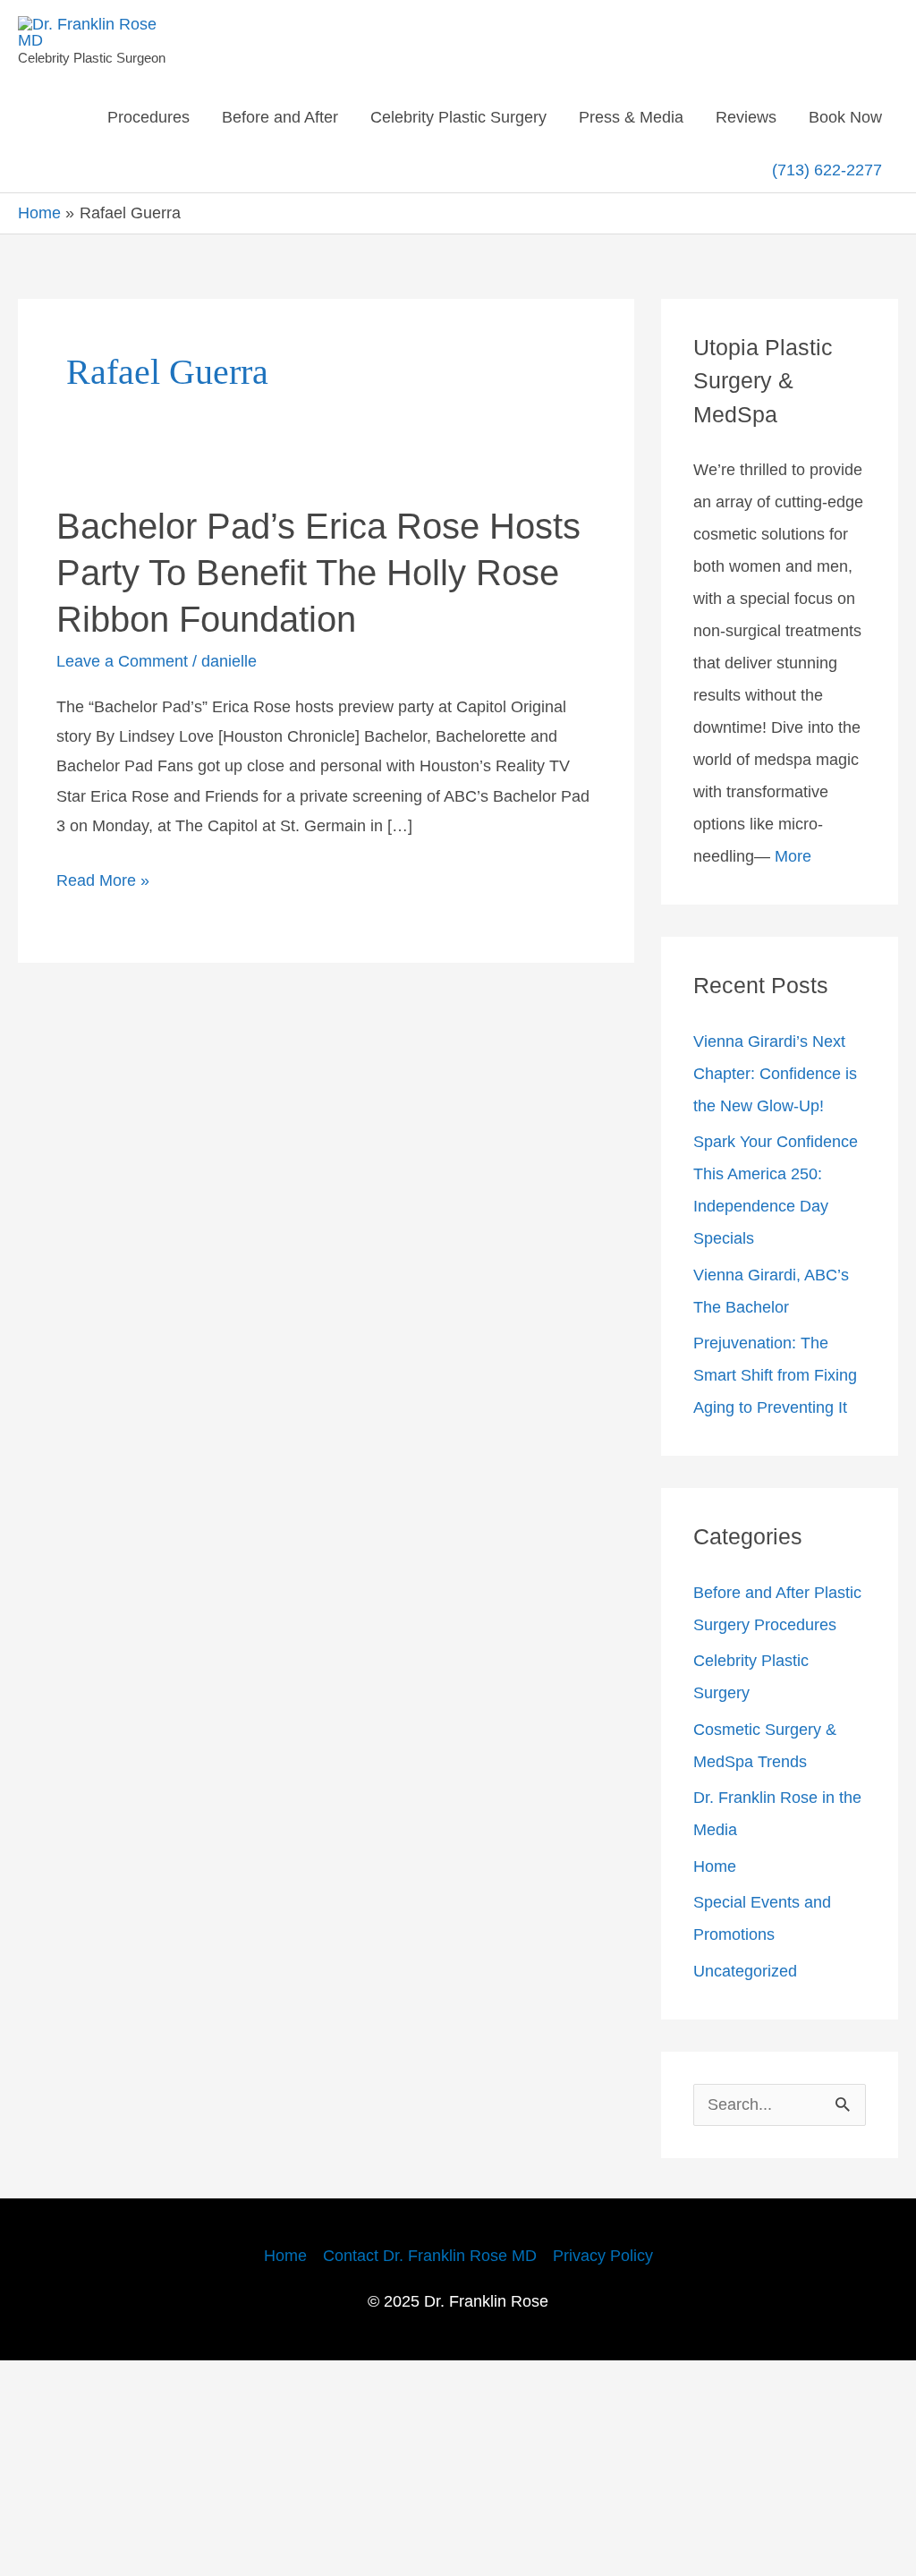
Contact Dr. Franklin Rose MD (428, 2471)
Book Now (688, 182)
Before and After (341, 117)
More (806, 974)
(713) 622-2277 (826, 181)
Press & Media (726, 117)
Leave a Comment (131, 729)
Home (718, 2081)
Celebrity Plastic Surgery (539, 117)
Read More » (106, 976)
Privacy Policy (619, 2471)
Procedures (196, 117)
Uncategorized (752, 2186)
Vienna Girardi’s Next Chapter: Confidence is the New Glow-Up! (778, 1192)
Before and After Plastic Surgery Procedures (760, 1807)
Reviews (848, 117)
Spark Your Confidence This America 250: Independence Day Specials (770, 1324)
